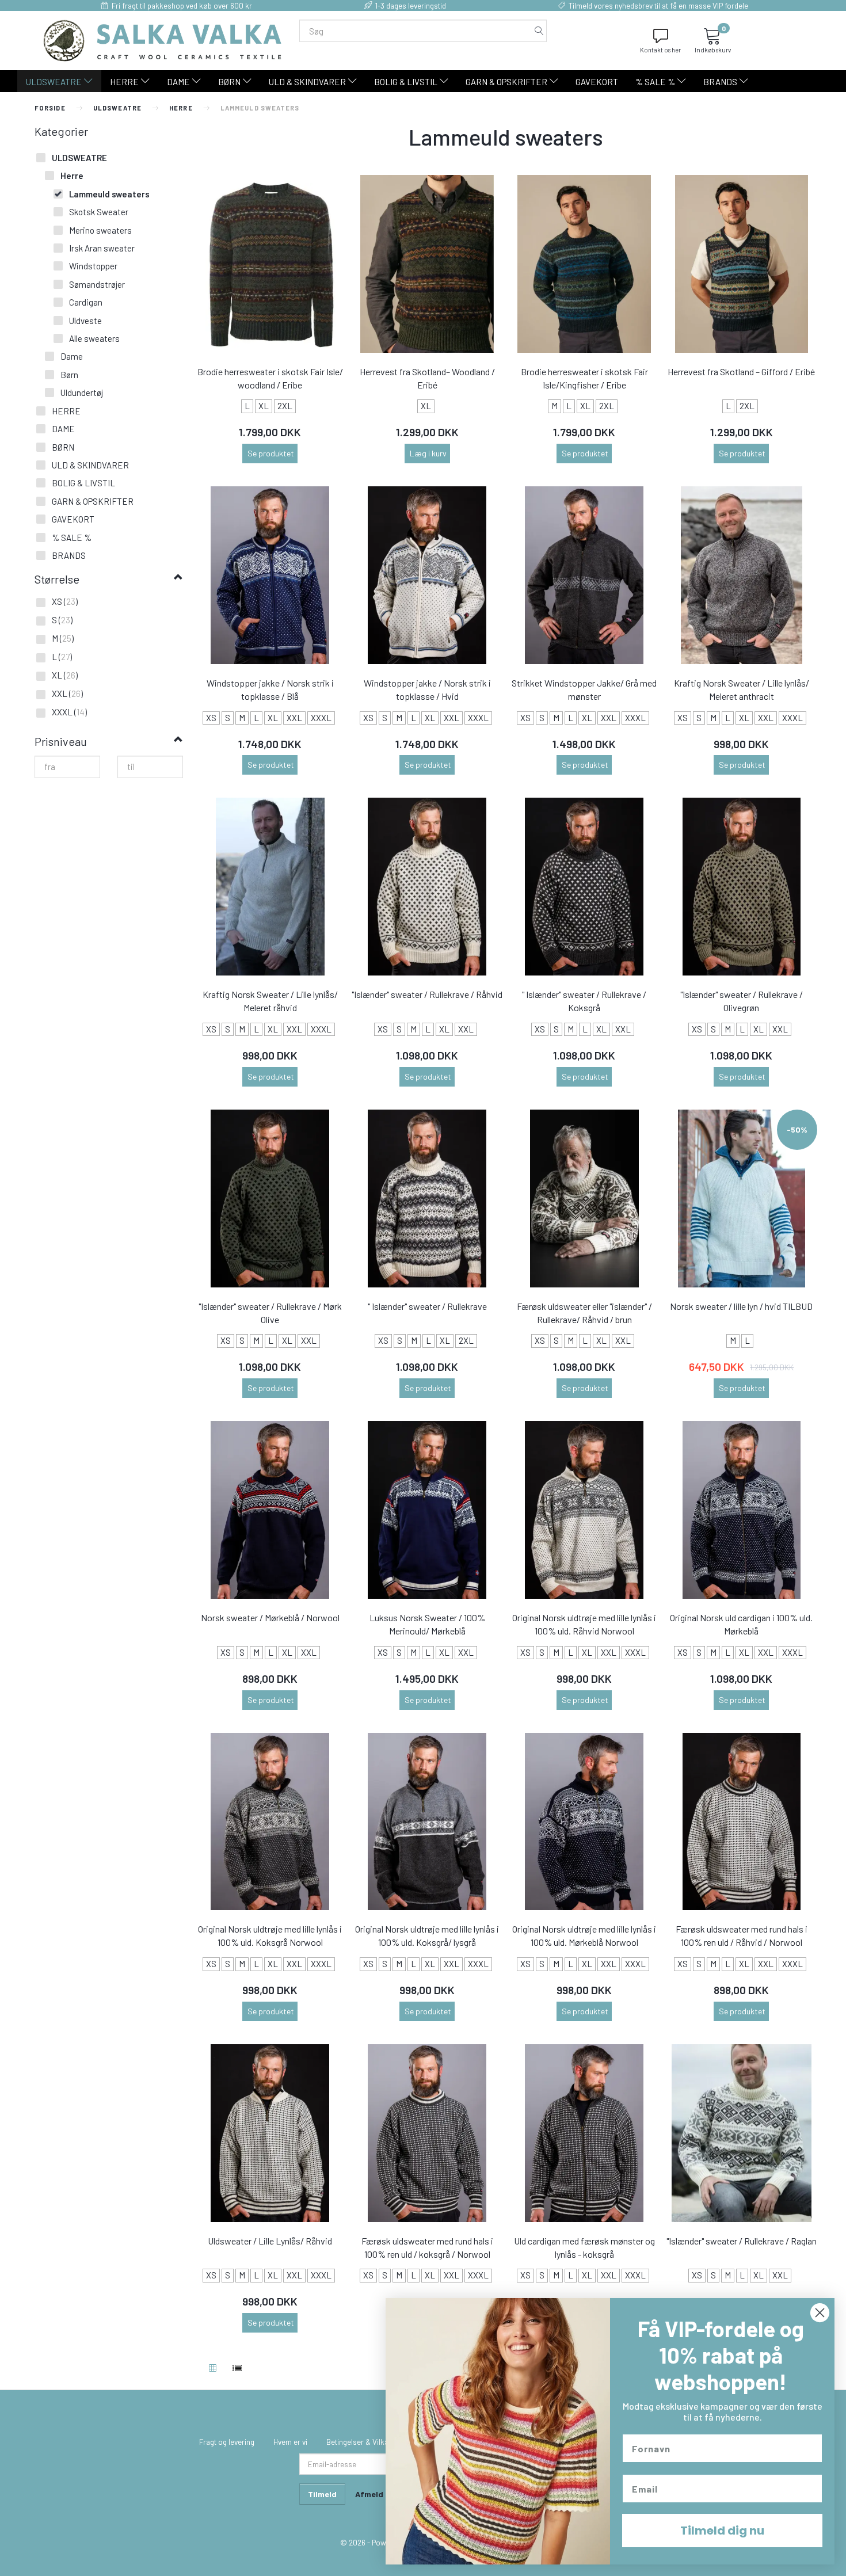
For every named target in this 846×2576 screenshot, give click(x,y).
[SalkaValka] (163, 39)
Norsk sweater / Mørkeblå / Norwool (270, 1617)
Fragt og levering (227, 2442)
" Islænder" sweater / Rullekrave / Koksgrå (584, 1001)
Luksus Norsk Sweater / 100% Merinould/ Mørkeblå (427, 1624)
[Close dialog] (820, 2313)
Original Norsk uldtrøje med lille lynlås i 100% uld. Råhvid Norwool (584, 1624)
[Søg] (539, 31)
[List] (237, 2369)
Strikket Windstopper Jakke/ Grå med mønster (584, 689)
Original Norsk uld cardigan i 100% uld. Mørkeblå (741, 1624)
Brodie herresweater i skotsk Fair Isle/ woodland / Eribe (270, 378)
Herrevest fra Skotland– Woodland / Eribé (427, 378)
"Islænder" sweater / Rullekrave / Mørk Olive (270, 1313)
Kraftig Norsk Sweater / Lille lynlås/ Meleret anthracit (742, 689)
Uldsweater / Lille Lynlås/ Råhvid (270, 2241)
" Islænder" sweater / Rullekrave (427, 1306)
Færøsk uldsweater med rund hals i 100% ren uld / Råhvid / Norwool (742, 1935)
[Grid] (213, 2369)
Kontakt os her (660, 50)
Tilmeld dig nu (722, 2531)
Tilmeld (322, 2494)
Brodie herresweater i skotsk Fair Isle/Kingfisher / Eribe (584, 378)
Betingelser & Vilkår (359, 2442)
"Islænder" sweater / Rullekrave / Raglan (742, 2241)
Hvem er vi (290, 2442)
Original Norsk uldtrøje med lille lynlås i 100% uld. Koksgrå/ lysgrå (427, 1935)
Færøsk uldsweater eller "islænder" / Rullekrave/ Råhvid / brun (584, 1313)
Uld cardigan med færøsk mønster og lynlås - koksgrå (584, 2247)
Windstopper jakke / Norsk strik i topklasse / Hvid (427, 689)
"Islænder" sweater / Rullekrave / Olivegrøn (742, 1001)
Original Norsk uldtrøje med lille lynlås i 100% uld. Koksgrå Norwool (270, 1935)
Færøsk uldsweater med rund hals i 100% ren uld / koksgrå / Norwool (427, 2247)
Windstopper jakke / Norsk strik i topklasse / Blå (270, 689)
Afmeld (369, 2494)
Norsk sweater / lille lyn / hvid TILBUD (741, 1306)
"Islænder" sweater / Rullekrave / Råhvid (427, 994)
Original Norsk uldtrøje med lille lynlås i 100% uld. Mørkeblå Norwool (584, 1935)
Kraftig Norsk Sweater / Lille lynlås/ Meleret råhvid (270, 1001)
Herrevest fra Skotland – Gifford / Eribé (741, 371)
